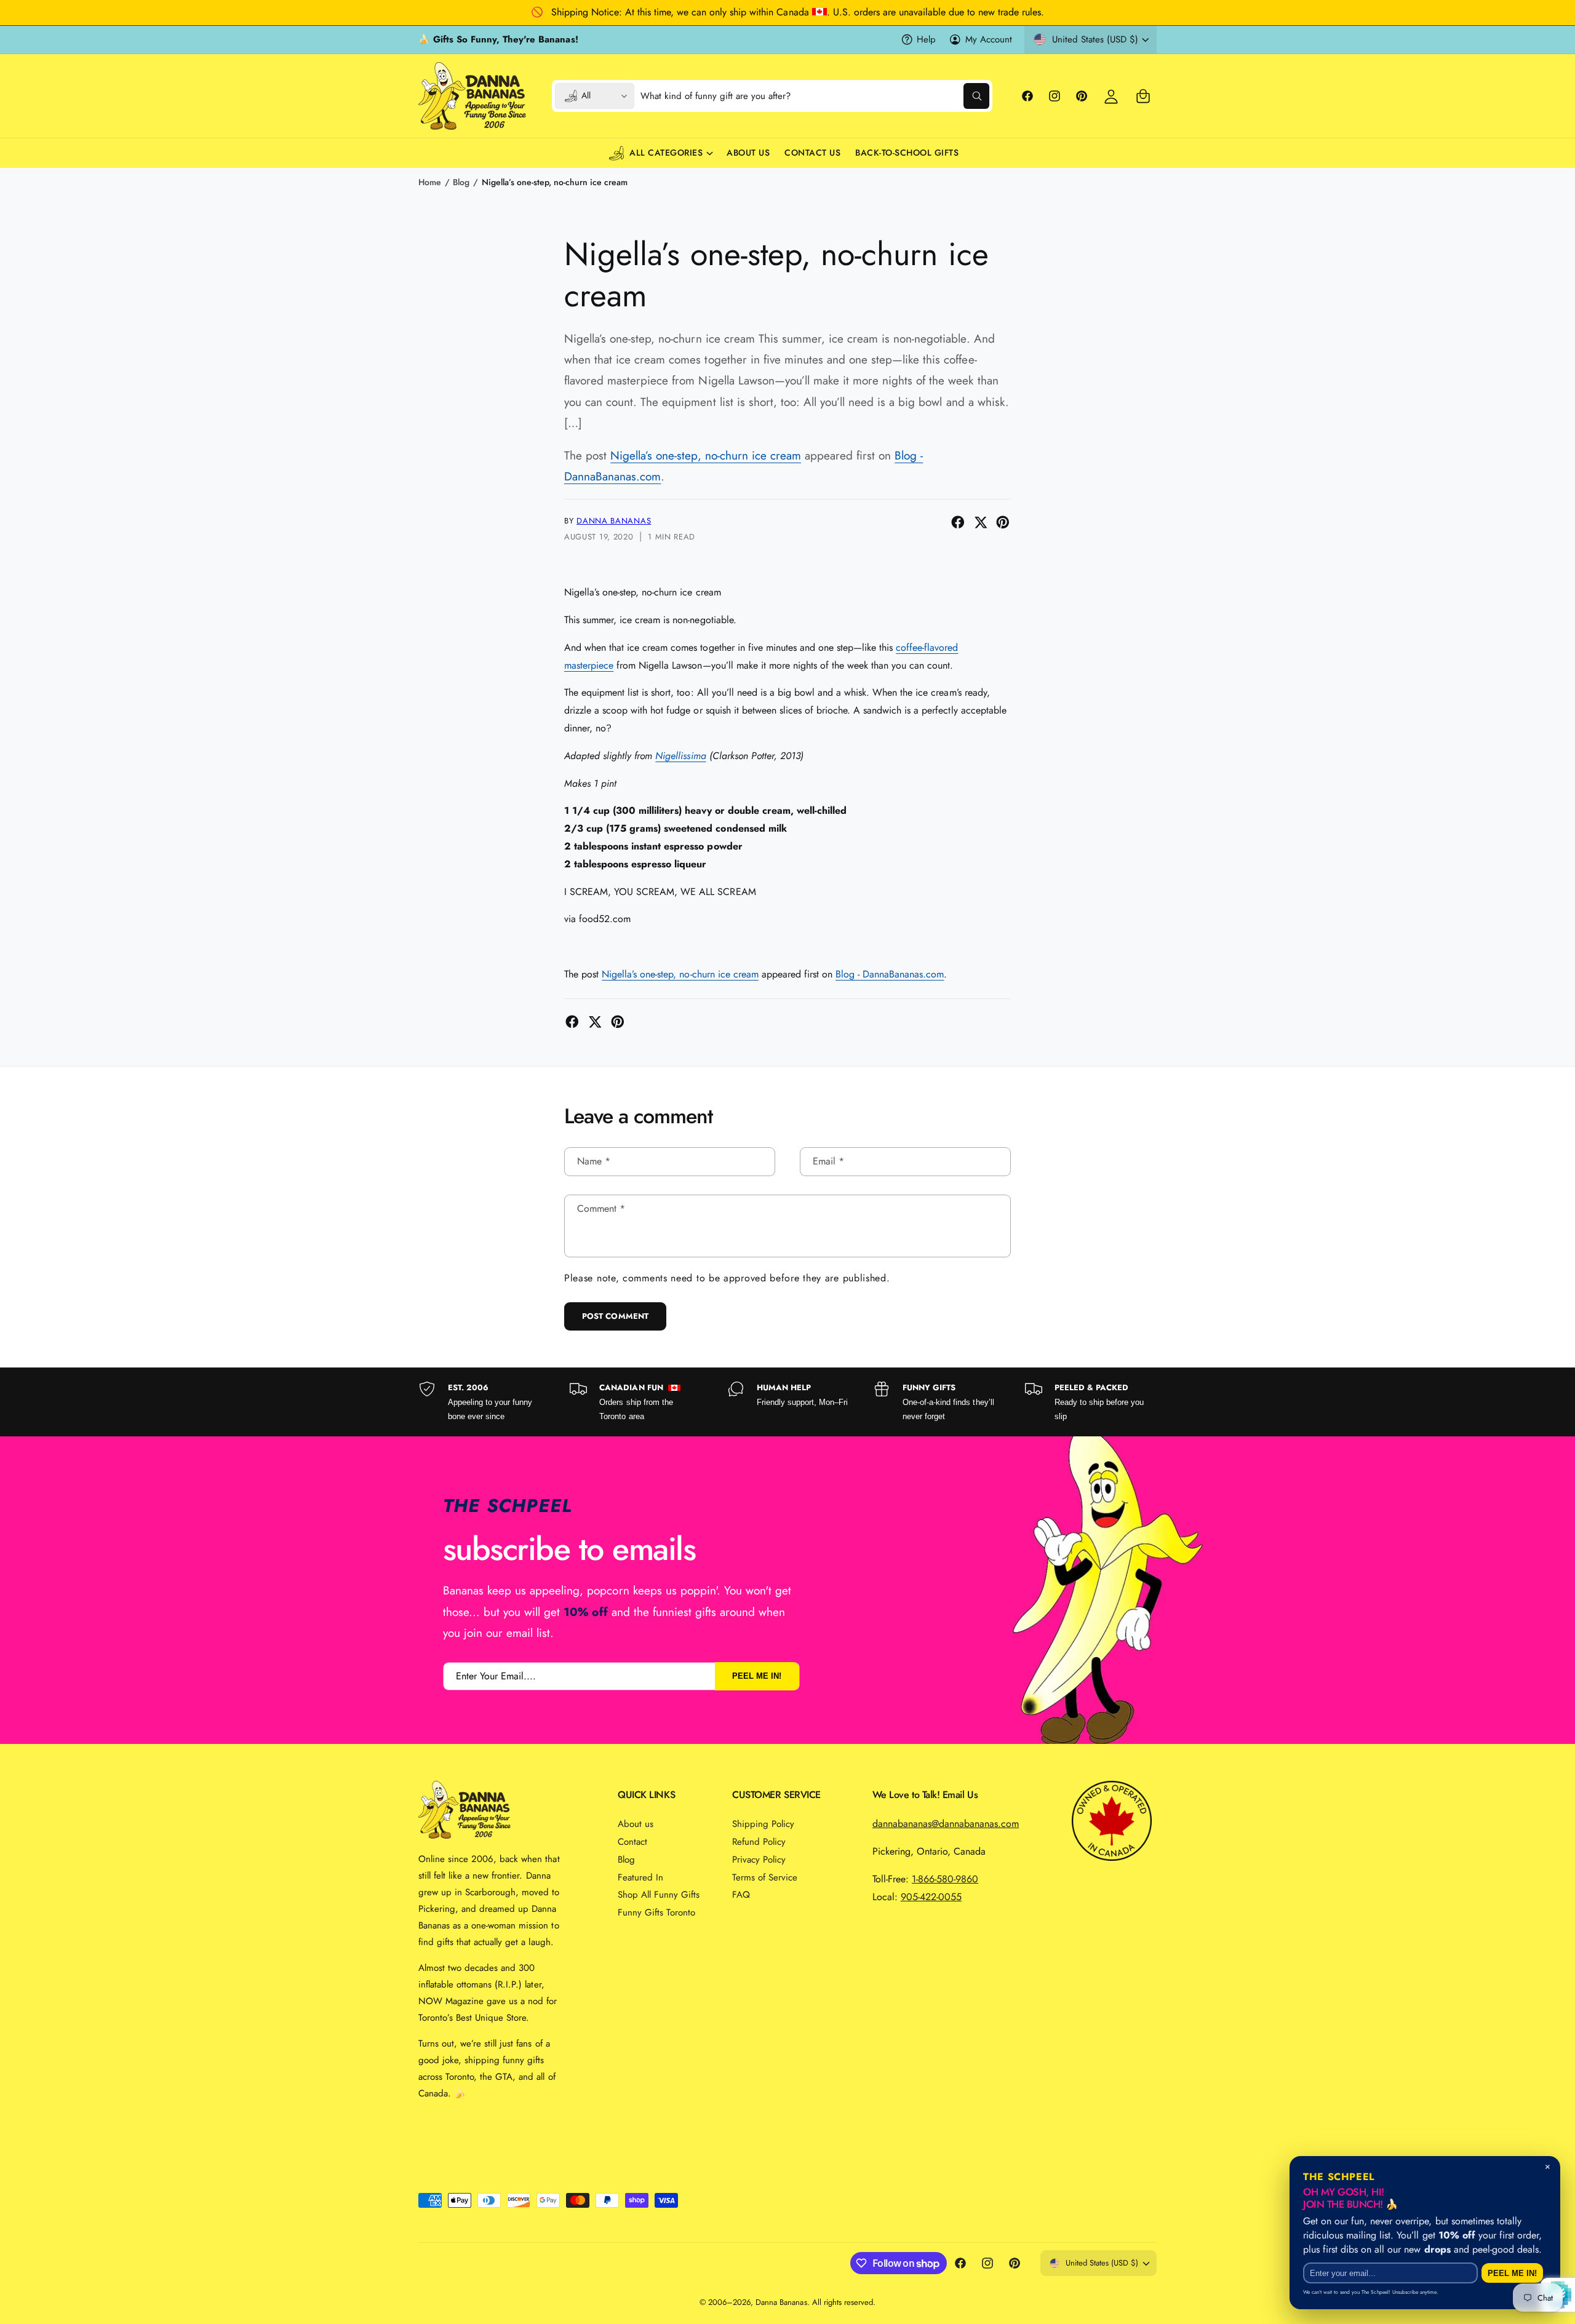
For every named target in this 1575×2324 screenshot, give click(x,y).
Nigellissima (680, 756)
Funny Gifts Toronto (656, 1912)
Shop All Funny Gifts (659, 1895)
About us (636, 1824)
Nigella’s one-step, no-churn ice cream (555, 182)
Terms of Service (765, 1877)
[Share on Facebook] (958, 522)
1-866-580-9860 (945, 1879)
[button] (1143, 96)
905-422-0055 (931, 1897)
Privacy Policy (759, 1860)
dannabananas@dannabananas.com (946, 1824)
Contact (632, 1842)
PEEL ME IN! (757, 1676)
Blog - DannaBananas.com (890, 974)
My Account (989, 39)
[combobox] (815, 96)
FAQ (741, 1895)
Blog (461, 182)
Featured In (640, 1877)
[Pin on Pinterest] (1003, 522)
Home (430, 182)
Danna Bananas (614, 521)
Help (926, 39)
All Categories (666, 153)
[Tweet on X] (981, 522)
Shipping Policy (763, 1824)
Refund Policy (759, 1842)
